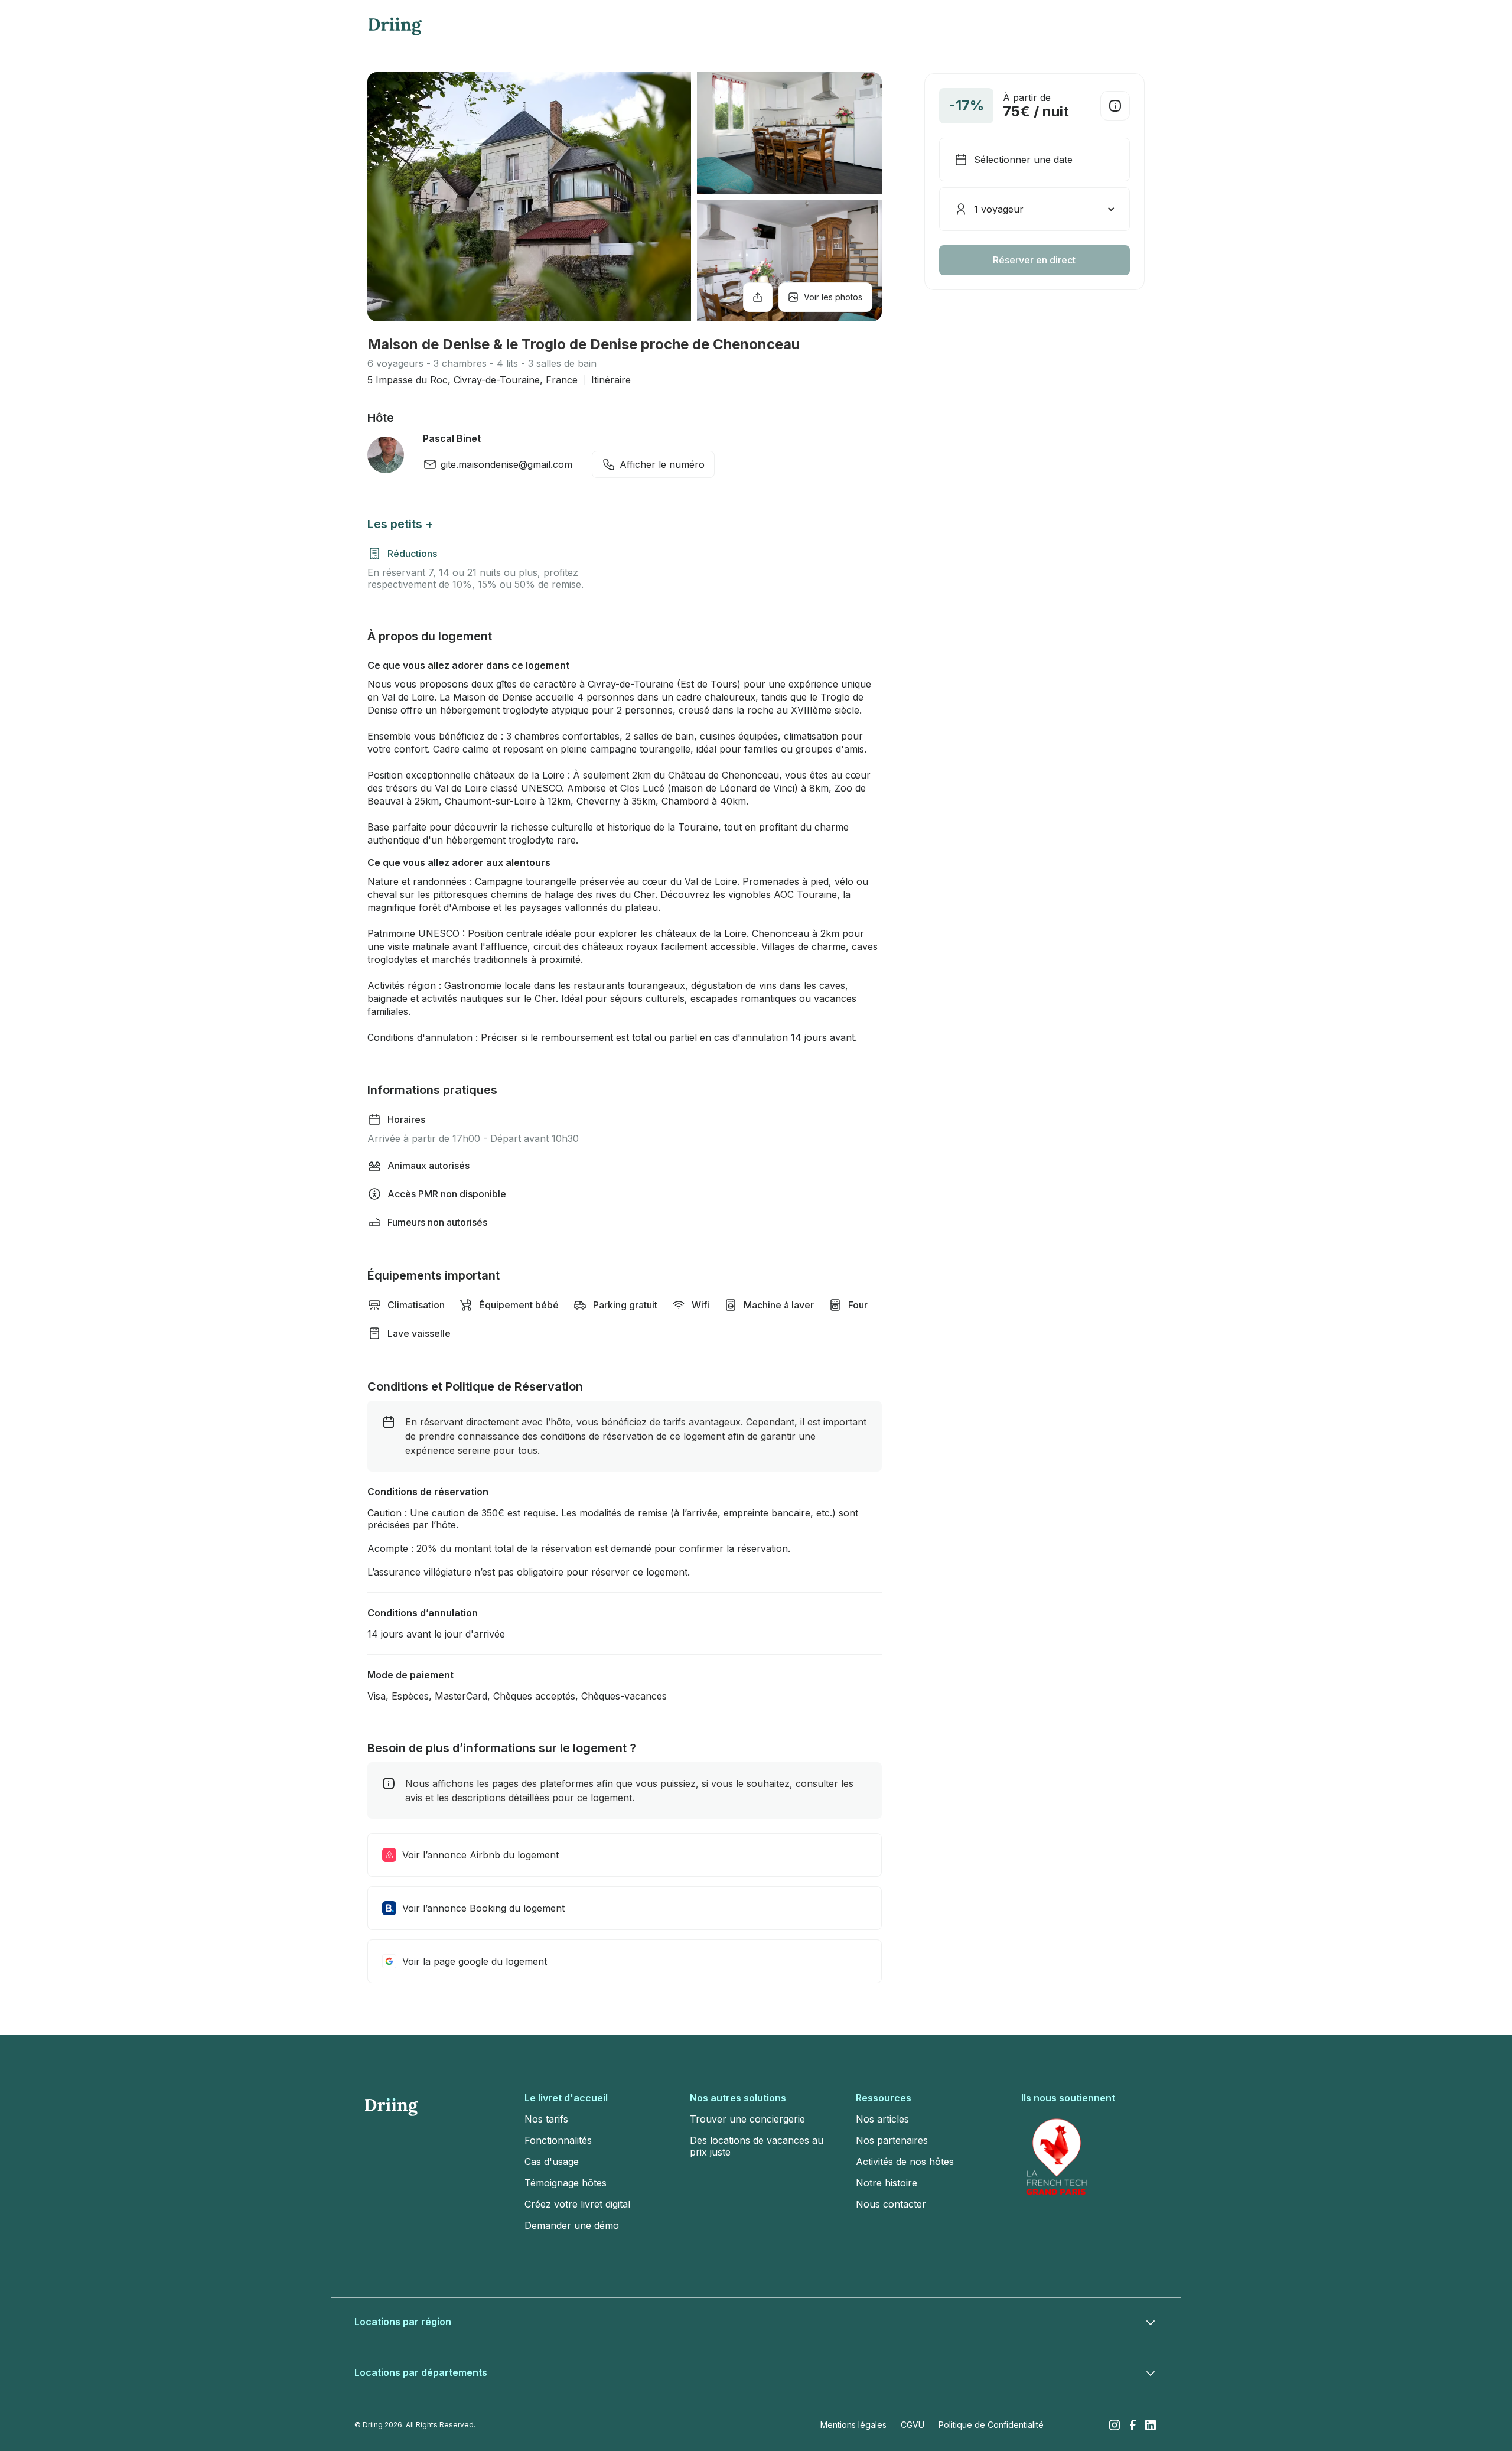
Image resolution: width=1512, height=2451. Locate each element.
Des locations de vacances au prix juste (757, 2146)
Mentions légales (853, 2425)
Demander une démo (572, 2225)
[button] (1034, 209)
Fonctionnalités (558, 2140)
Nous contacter (891, 2204)
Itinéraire (611, 380)
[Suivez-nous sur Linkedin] (1151, 2425)
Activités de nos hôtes (905, 2162)
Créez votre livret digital (577, 2204)
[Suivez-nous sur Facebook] (1133, 2425)
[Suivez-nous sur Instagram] (1115, 2425)
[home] (395, 27)
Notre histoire (887, 2183)
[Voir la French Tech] (1057, 2157)
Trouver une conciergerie (747, 2119)
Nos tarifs (546, 2119)
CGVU (913, 2425)
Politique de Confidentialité (991, 2425)
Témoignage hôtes (566, 2183)
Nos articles (882, 2119)
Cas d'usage (552, 2162)
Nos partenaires (892, 2140)
